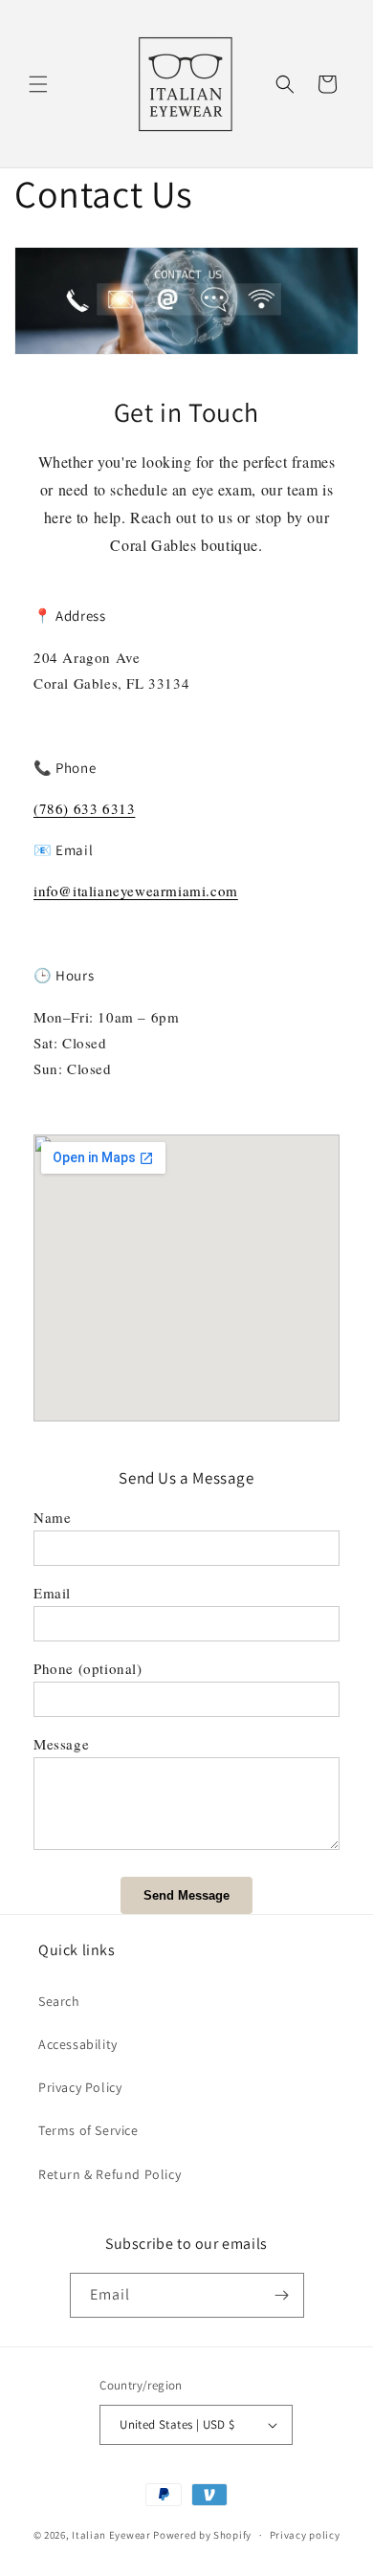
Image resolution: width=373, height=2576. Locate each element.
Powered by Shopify (202, 2535)
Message (61, 1744)
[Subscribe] (282, 2295)
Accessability (78, 2044)
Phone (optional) (88, 1668)
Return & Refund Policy (110, 2174)
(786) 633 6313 (84, 808)
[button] (38, 84)
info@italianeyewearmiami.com (136, 891)
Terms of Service (88, 2130)
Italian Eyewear (111, 2535)
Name (52, 1517)
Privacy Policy (80, 2087)
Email (52, 1593)
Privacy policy (305, 2535)
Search (59, 2001)
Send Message (186, 1895)
